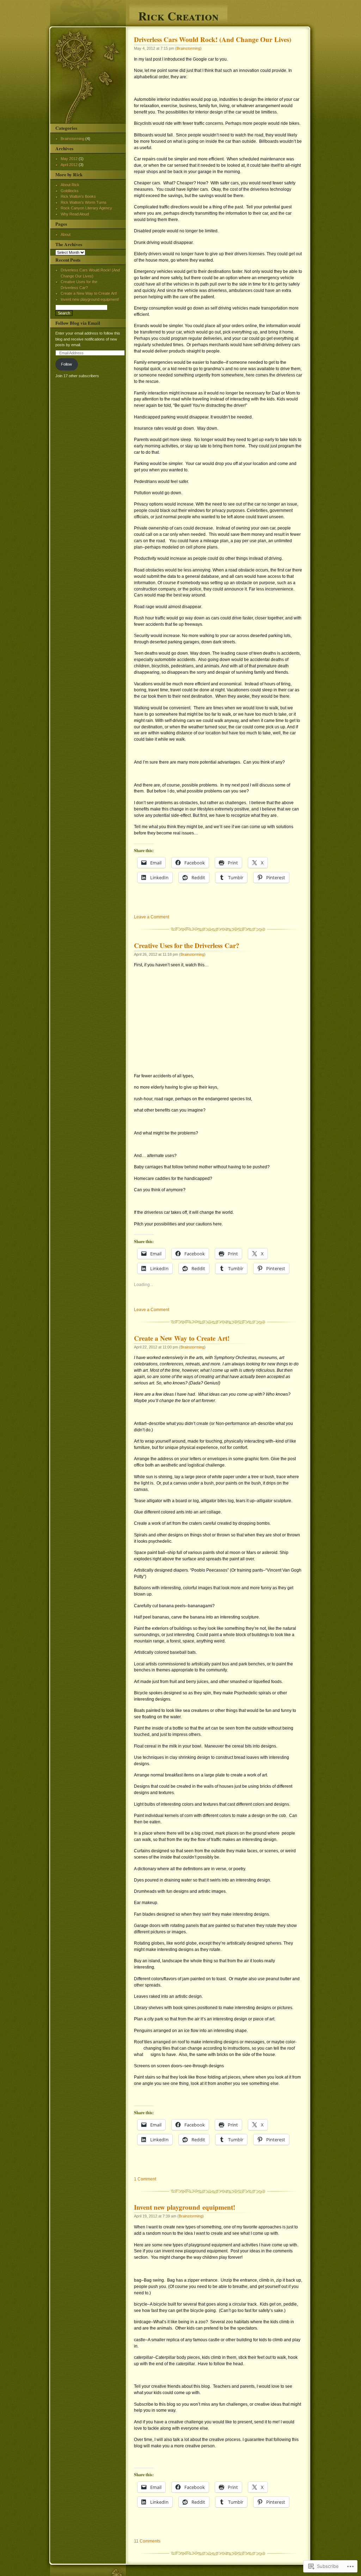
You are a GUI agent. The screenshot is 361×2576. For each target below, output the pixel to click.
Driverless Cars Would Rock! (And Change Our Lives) (213, 39)
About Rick (70, 185)
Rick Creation (178, 15)
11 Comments (147, 2541)
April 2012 (69, 165)
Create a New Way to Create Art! (182, 1338)
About (66, 234)
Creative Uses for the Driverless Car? (187, 946)
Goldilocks (70, 191)
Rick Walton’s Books (78, 196)
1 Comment (145, 2179)
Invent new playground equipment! (185, 2207)
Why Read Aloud (75, 214)
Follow (66, 364)
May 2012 (69, 159)
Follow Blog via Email (78, 323)
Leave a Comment (152, 917)
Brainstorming (188, 48)
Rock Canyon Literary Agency (86, 208)
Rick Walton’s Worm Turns (84, 202)
